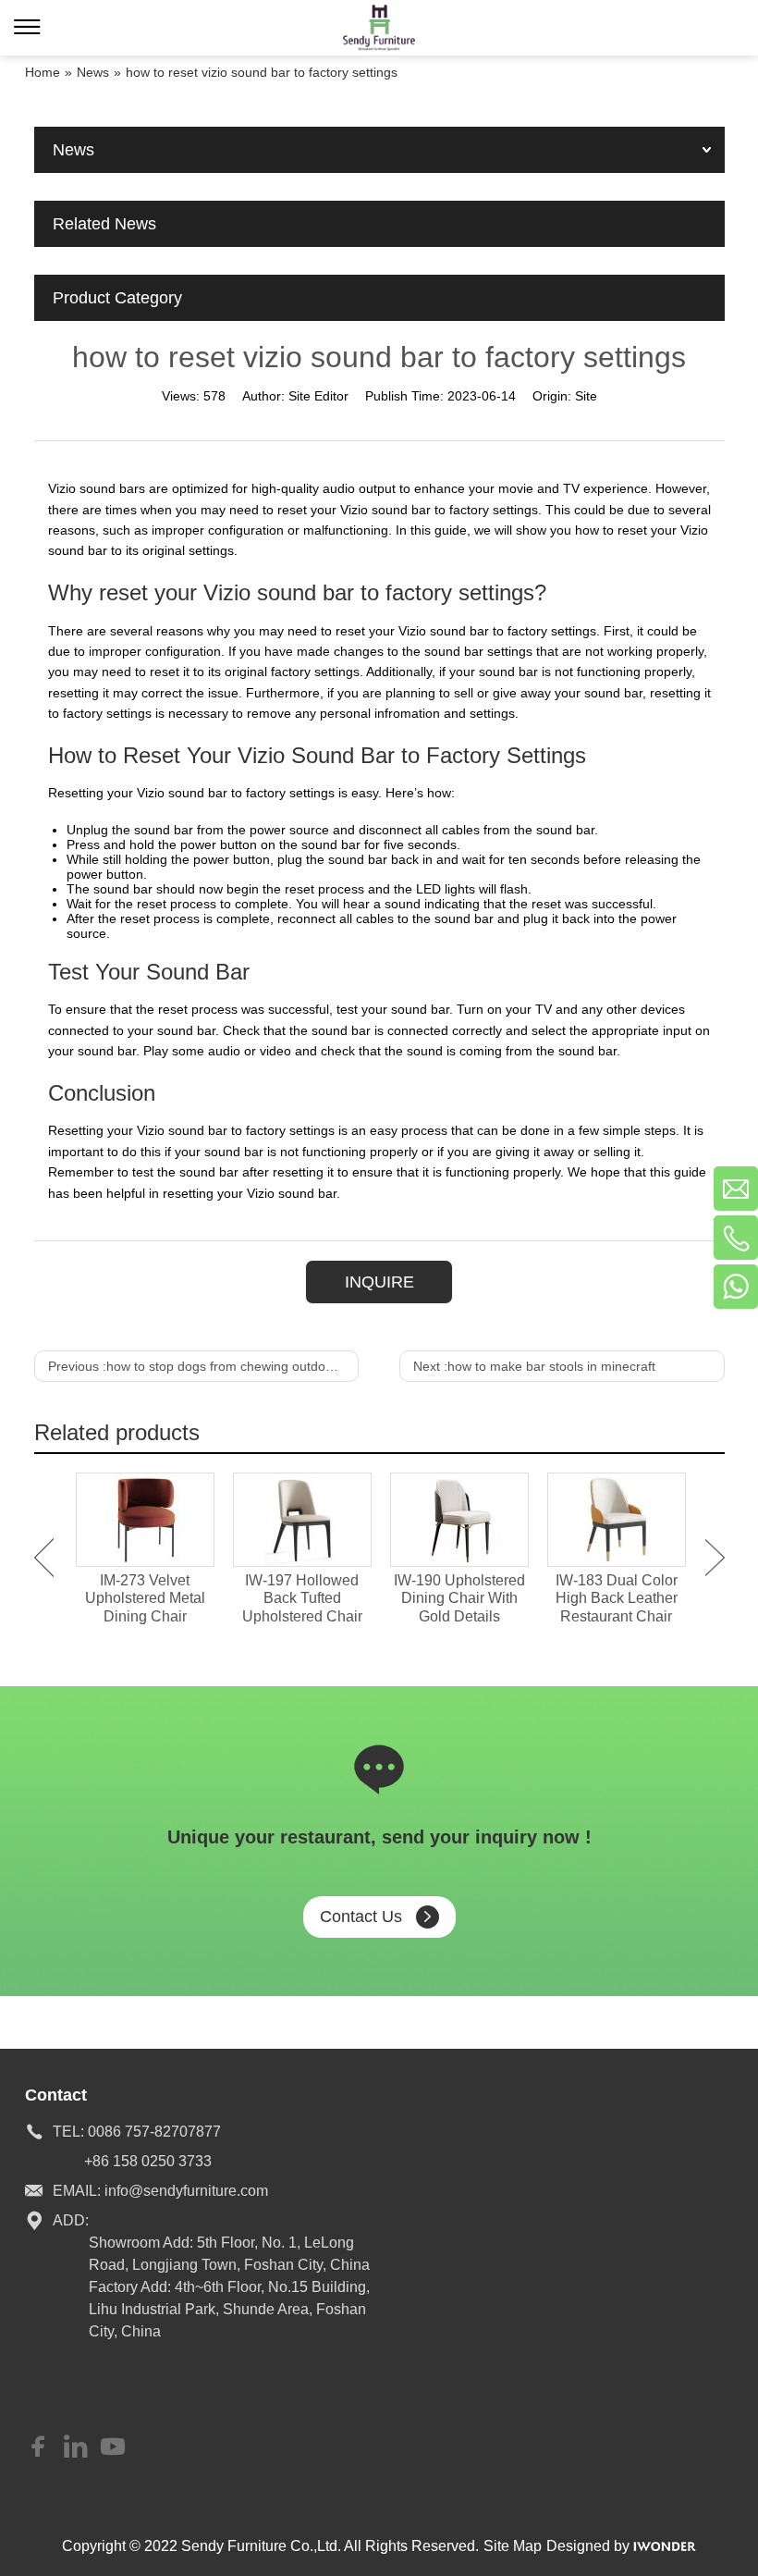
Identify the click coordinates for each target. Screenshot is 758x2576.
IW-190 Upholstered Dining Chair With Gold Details (459, 1598)
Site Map (513, 2546)
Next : (534, 1366)
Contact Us (361, 1917)
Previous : (203, 1366)
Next (715, 1558)
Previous (44, 1558)
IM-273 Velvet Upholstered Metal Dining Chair (145, 1598)
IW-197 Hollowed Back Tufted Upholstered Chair (302, 1598)
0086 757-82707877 (154, 2132)
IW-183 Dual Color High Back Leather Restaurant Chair (617, 1598)
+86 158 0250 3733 (148, 2161)
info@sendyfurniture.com (186, 2191)
